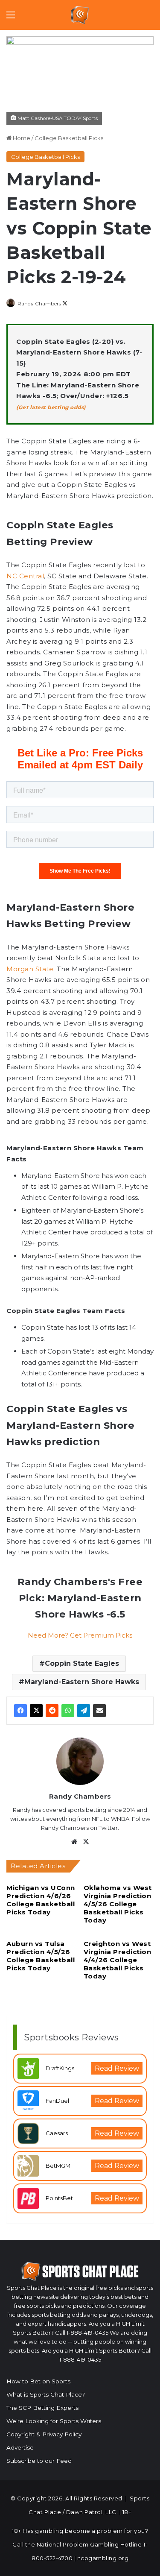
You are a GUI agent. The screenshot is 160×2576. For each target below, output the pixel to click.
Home (21, 138)
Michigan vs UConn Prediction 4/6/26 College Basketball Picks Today (41, 1900)
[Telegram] (84, 1711)
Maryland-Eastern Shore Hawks (82, 1682)
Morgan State (30, 969)
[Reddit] (52, 1711)
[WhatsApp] (68, 1711)
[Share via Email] (99, 1711)
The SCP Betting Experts (42, 2408)
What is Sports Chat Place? (46, 2394)
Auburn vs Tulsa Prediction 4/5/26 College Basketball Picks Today (41, 1956)
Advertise (20, 2447)
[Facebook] (20, 1711)
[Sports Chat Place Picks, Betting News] (80, 15)
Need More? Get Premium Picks (80, 1635)
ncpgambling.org (103, 2558)
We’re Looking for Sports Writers (54, 2421)
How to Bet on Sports (38, 2381)
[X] (36, 1711)
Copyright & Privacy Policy (44, 2434)
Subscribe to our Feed (39, 2461)
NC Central (25, 576)
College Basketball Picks (69, 138)
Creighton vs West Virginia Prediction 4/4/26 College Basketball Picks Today (118, 1960)
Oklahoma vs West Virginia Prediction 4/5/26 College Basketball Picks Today (118, 1904)
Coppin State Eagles (82, 1663)
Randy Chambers (39, 303)
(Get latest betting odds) (51, 407)
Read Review (117, 2068)
